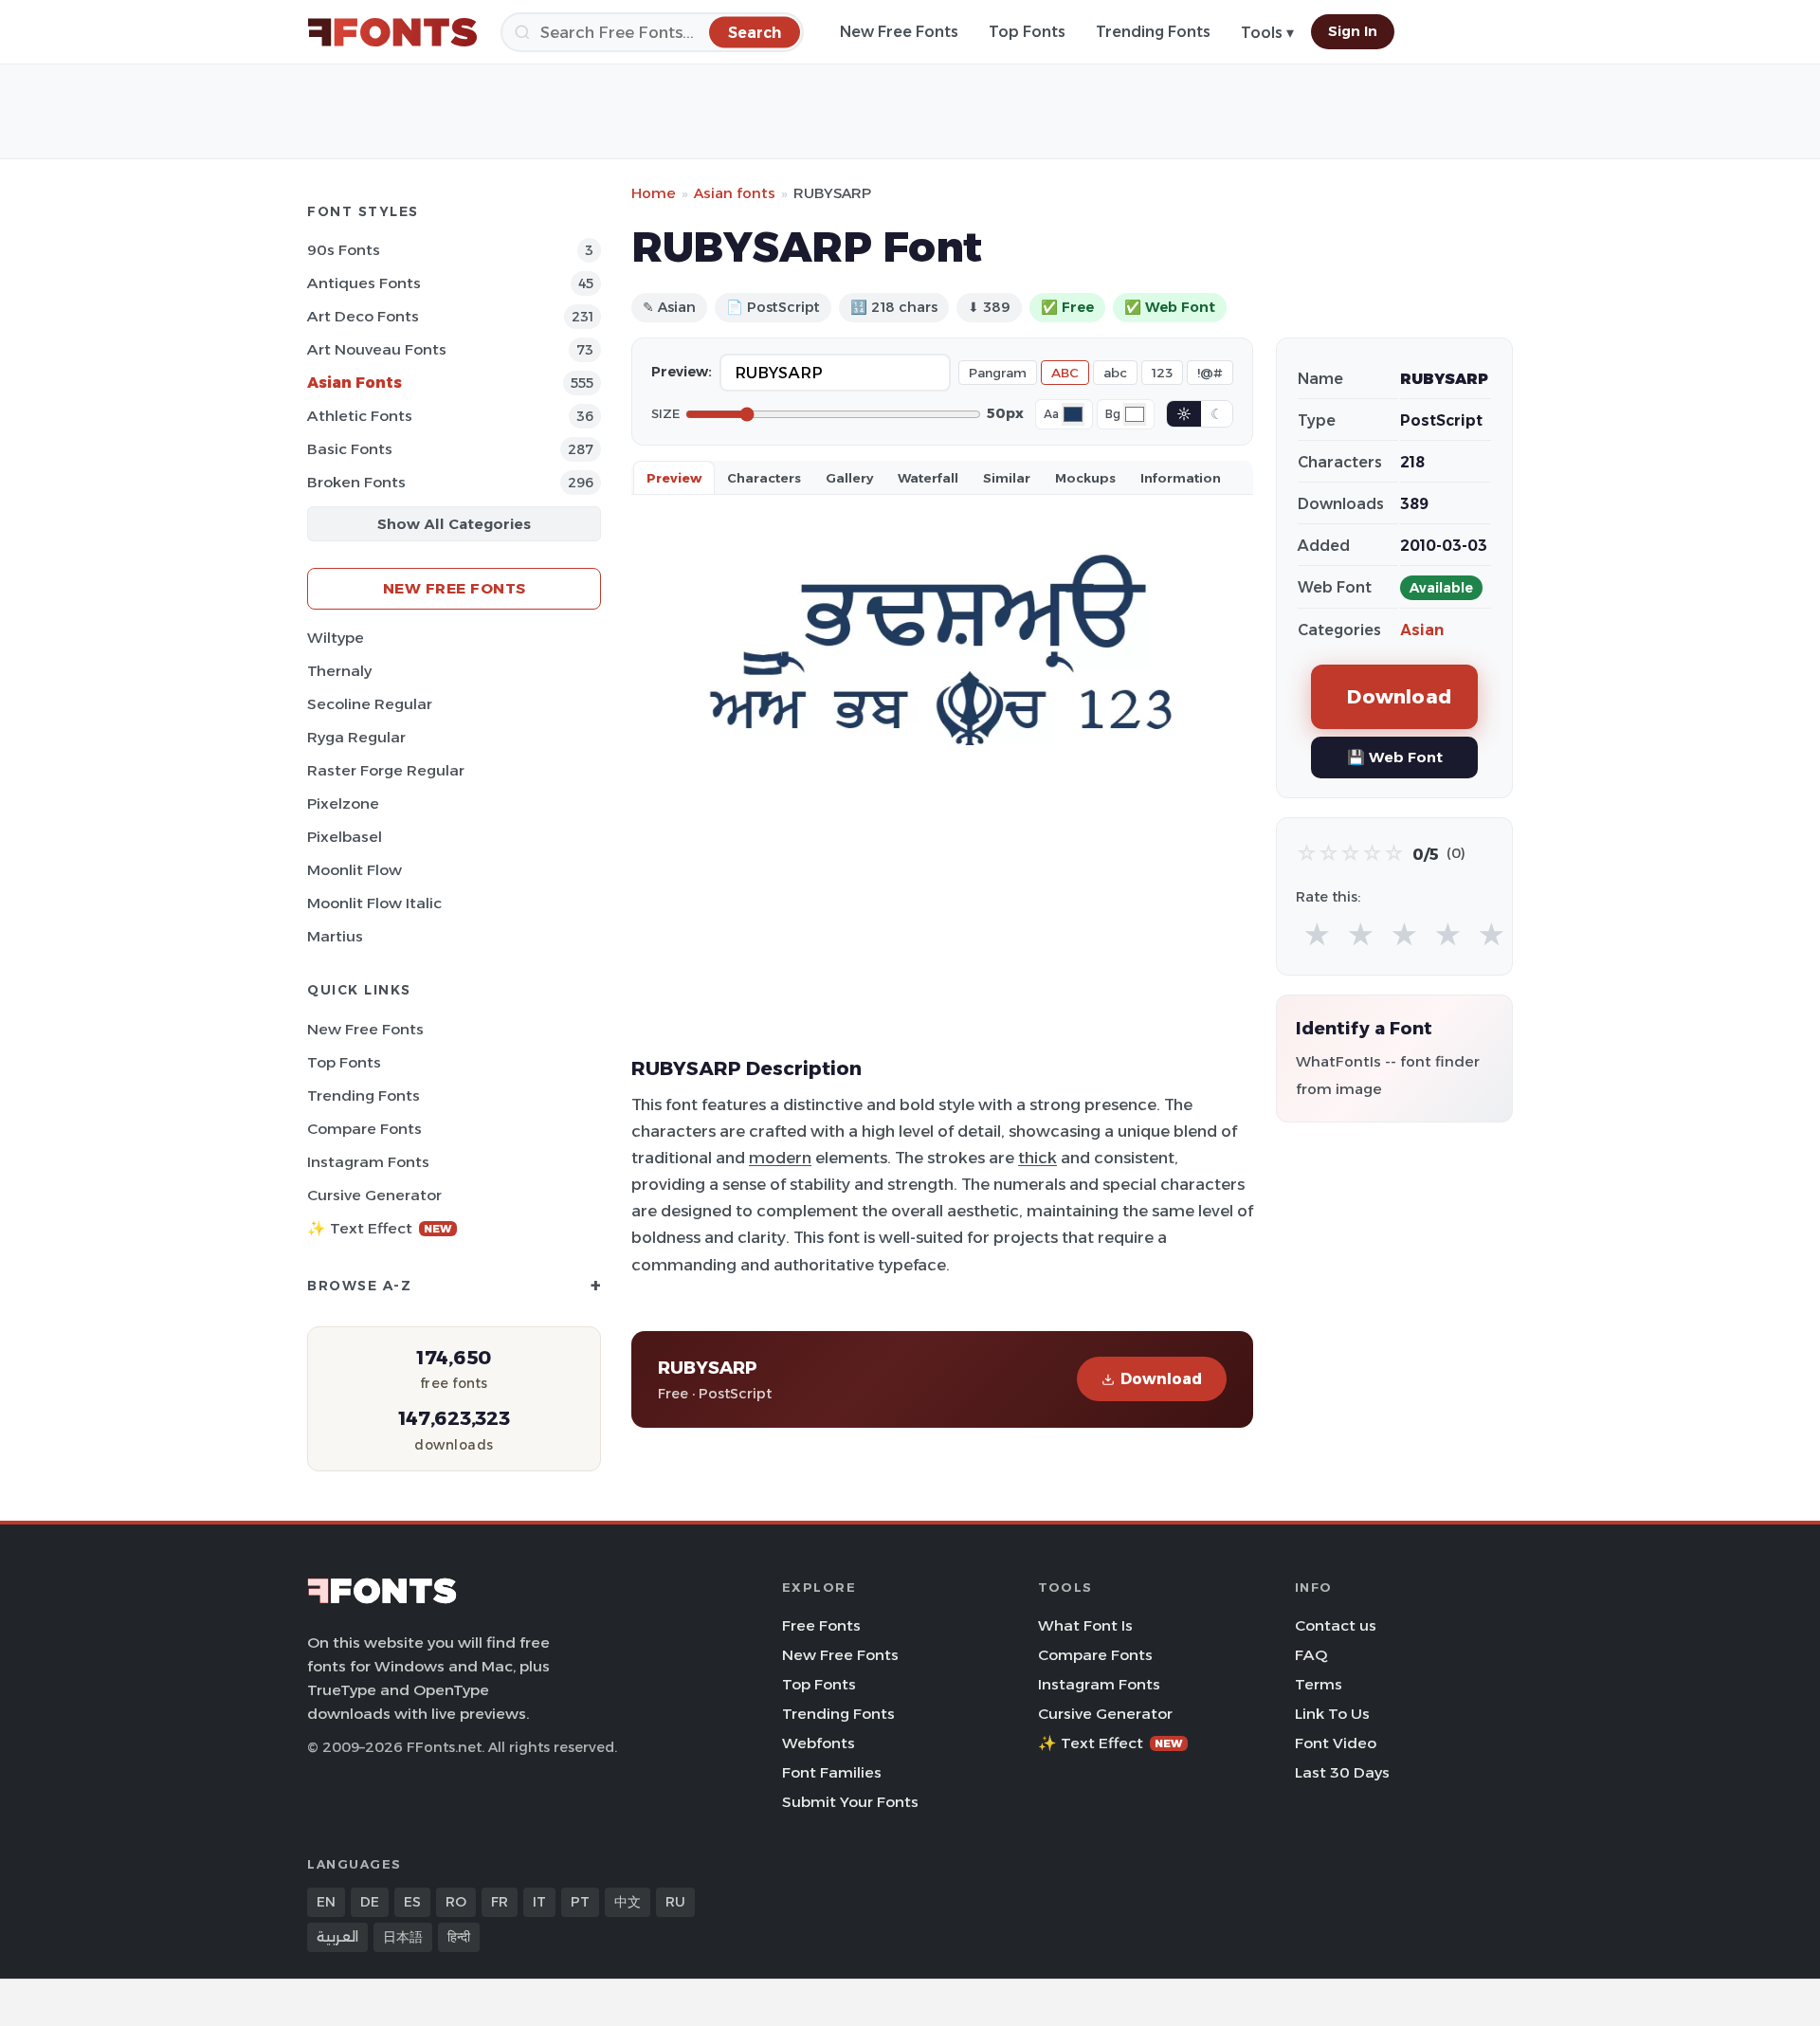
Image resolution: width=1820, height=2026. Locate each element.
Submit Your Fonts (850, 1802)
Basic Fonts (350, 449)
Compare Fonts (364, 1129)
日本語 (403, 1937)
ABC (1065, 373)
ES (412, 1902)
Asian (1422, 630)
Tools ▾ (1267, 33)
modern (780, 1158)
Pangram (998, 373)
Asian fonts (735, 193)
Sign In (1353, 31)
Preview (674, 478)
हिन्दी (459, 1937)
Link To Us (1332, 1714)
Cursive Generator (374, 1195)
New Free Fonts (899, 32)
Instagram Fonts (368, 1162)
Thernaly (339, 671)
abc (1115, 373)
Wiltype (336, 638)
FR (500, 1902)
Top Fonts (1027, 32)
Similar (1007, 478)
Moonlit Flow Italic (374, 903)
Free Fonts (821, 1625)
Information (1181, 478)
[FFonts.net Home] (392, 32)
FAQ (1311, 1655)
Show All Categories (454, 524)
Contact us (1336, 1625)
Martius (335, 936)
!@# (1210, 373)
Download (1161, 1379)
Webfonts (819, 1743)
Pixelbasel (345, 837)
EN (326, 1902)
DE (370, 1902)
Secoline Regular (370, 704)
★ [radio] (1317, 935)
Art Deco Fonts (363, 316)
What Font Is (1085, 1625)
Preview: (682, 372)
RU (675, 1902)
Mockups (1085, 478)
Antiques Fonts (364, 283)
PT (580, 1902)
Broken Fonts (356, 482)
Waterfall (928, 478)
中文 (628, 1902)
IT (539, 1902)
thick (1037, 1158)
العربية (337, 1937)
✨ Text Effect (380, 1228)
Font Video (1336, 1743)
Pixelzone (343, 803)
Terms (1319, 1684)
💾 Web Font (1395, 757)
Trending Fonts (1153, 32)
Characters (764, 478)
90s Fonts (344, 250)
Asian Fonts (355, 383)
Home (654, 193)
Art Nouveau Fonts (377, 349)
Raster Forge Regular (386, 770)
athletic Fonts (360, 416)
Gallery (849, 478)
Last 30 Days (1342, 1772)
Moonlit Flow (355, 870)
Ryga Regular (356, 737)
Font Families (832, 1772)
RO (456, 1902)
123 (1162, 373)
